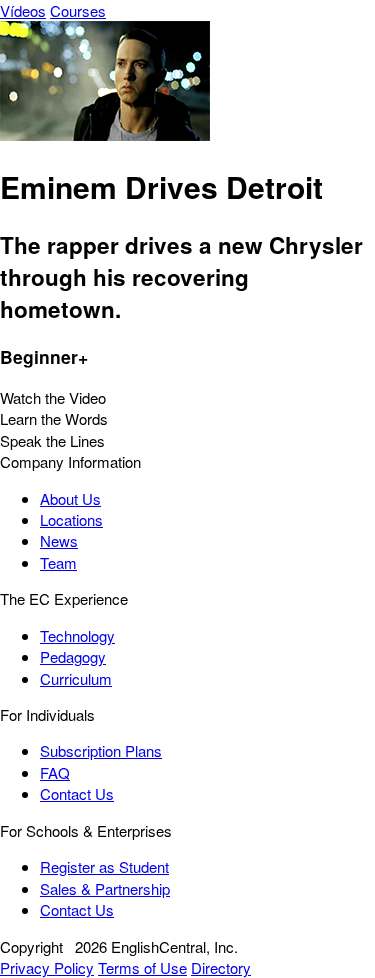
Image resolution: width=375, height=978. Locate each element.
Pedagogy (73, 656)
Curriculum (76, 678)
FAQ (55, 772)
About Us (70, 498)
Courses (78, 10)
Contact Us (77, 793)
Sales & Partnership (105, 888)
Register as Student (104, 866)
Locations (71, 519)
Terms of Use (142, 967)
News (59, 540)
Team (58, 562)
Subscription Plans (101, 750)
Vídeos (23, 10)
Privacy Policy (47, 967)
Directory (221, 967)
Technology (77, 635)
